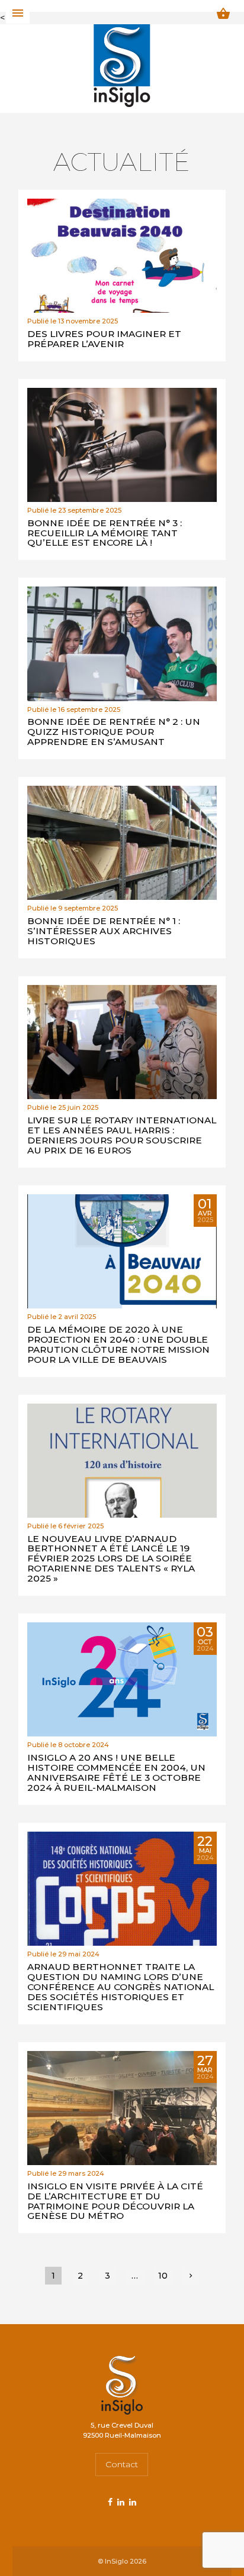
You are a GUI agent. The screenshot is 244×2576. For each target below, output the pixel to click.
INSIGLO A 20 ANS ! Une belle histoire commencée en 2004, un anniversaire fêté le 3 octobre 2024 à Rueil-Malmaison (116, 1773)
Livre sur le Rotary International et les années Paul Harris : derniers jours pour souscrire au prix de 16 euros (122, 1135)
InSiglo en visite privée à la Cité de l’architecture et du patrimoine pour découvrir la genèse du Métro (115, 2201)
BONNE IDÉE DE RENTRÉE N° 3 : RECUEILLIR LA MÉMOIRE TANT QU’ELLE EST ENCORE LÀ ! (105, 533)
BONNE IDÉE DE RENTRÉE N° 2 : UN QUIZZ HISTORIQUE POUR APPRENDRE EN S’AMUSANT (114, 732)
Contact (122, 2464)
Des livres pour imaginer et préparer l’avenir (104, 339)
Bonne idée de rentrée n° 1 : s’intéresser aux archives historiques (104, 931)
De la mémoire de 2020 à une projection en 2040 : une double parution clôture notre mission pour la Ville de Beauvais (118, 1344)
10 (163, 2276)
